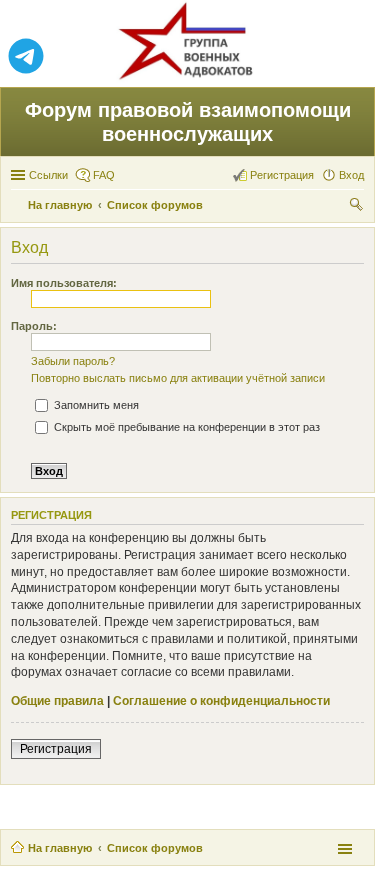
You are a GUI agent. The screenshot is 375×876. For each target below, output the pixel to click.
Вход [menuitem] (351, 175)
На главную (60, 848)
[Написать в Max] (349, 57)
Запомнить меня (95, 405)
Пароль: (34, 326)
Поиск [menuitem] (358, 207)
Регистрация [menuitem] (282, 175)
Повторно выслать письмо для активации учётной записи (178, 378)
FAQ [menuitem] (104, 175)
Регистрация (56, 749)
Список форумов (155, 848)
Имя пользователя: (64, 283)
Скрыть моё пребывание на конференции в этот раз (185, 427)
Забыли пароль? (73, 361)
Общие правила (57, 701)
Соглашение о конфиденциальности (221, 701)
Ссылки (48, 175)
